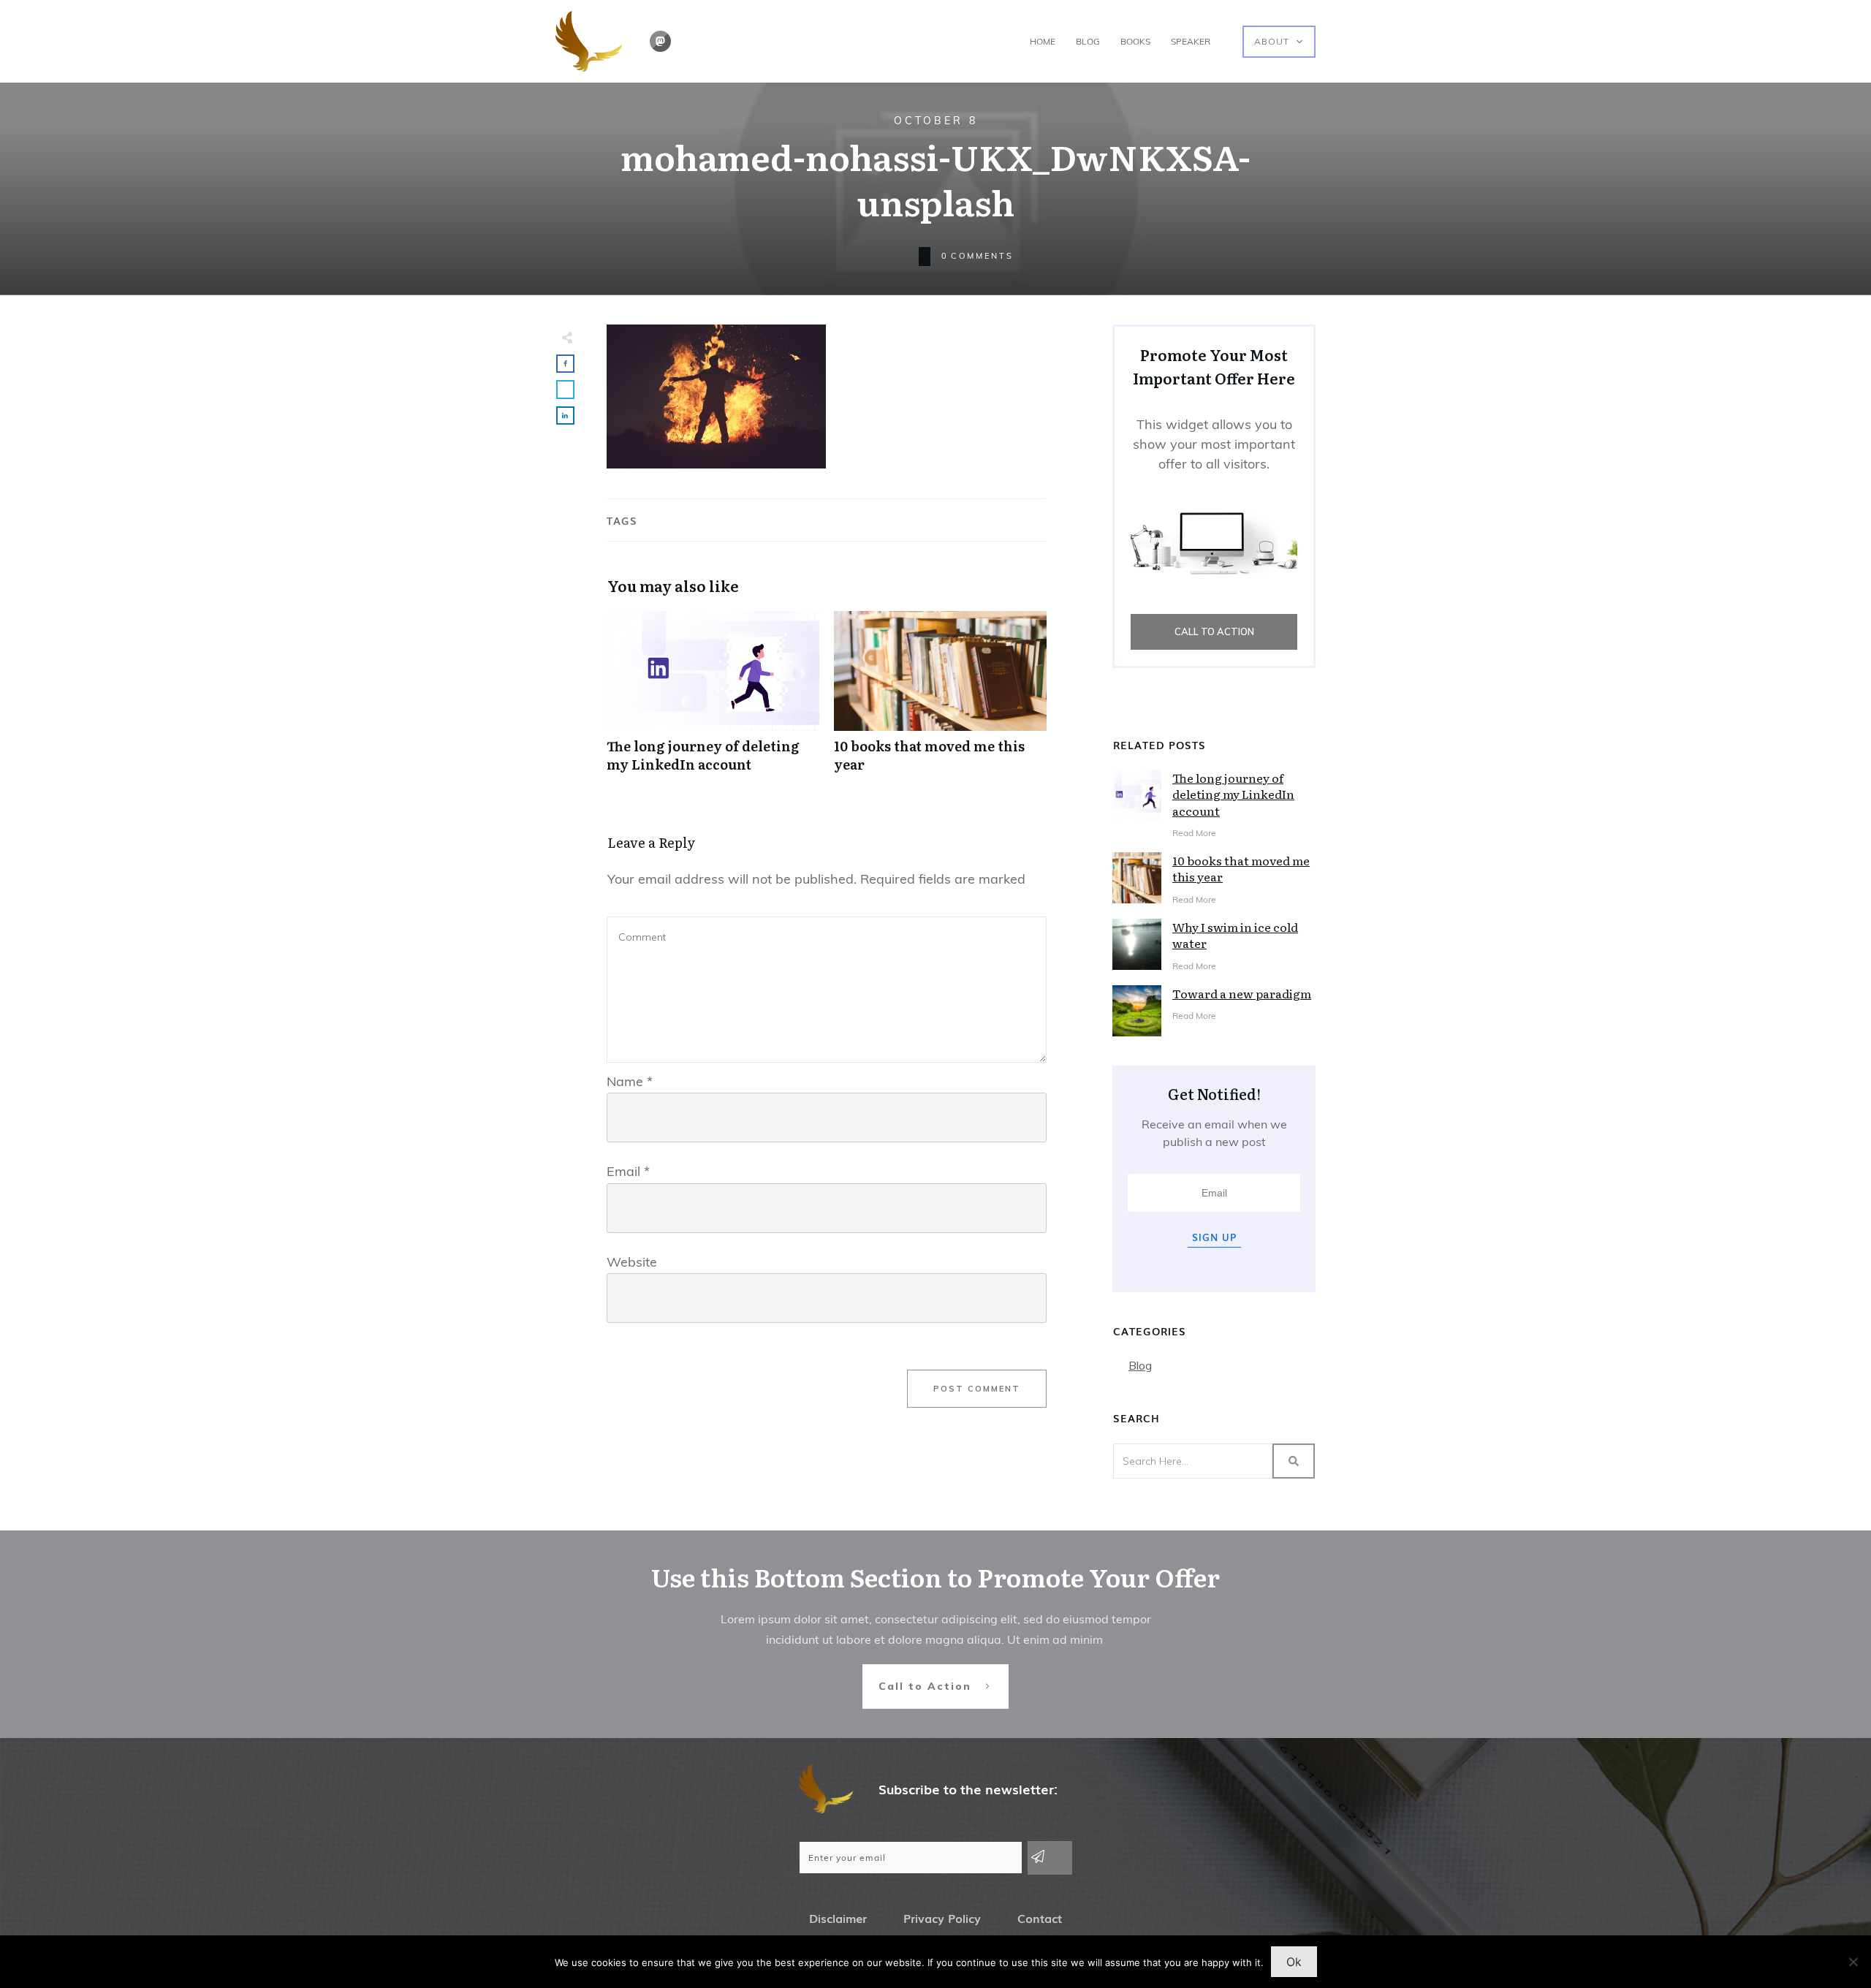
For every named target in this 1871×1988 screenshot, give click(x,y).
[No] (1853, 1962)
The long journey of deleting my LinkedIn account (713, 699)
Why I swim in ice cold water (1235, 935)
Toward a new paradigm (1242, 993)
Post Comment (977, 1389)
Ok (1294, 1962)
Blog (1140, 1365)
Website (632, 1262)
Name (630, 1081)
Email (628, 1171)
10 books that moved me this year (940, 699)
